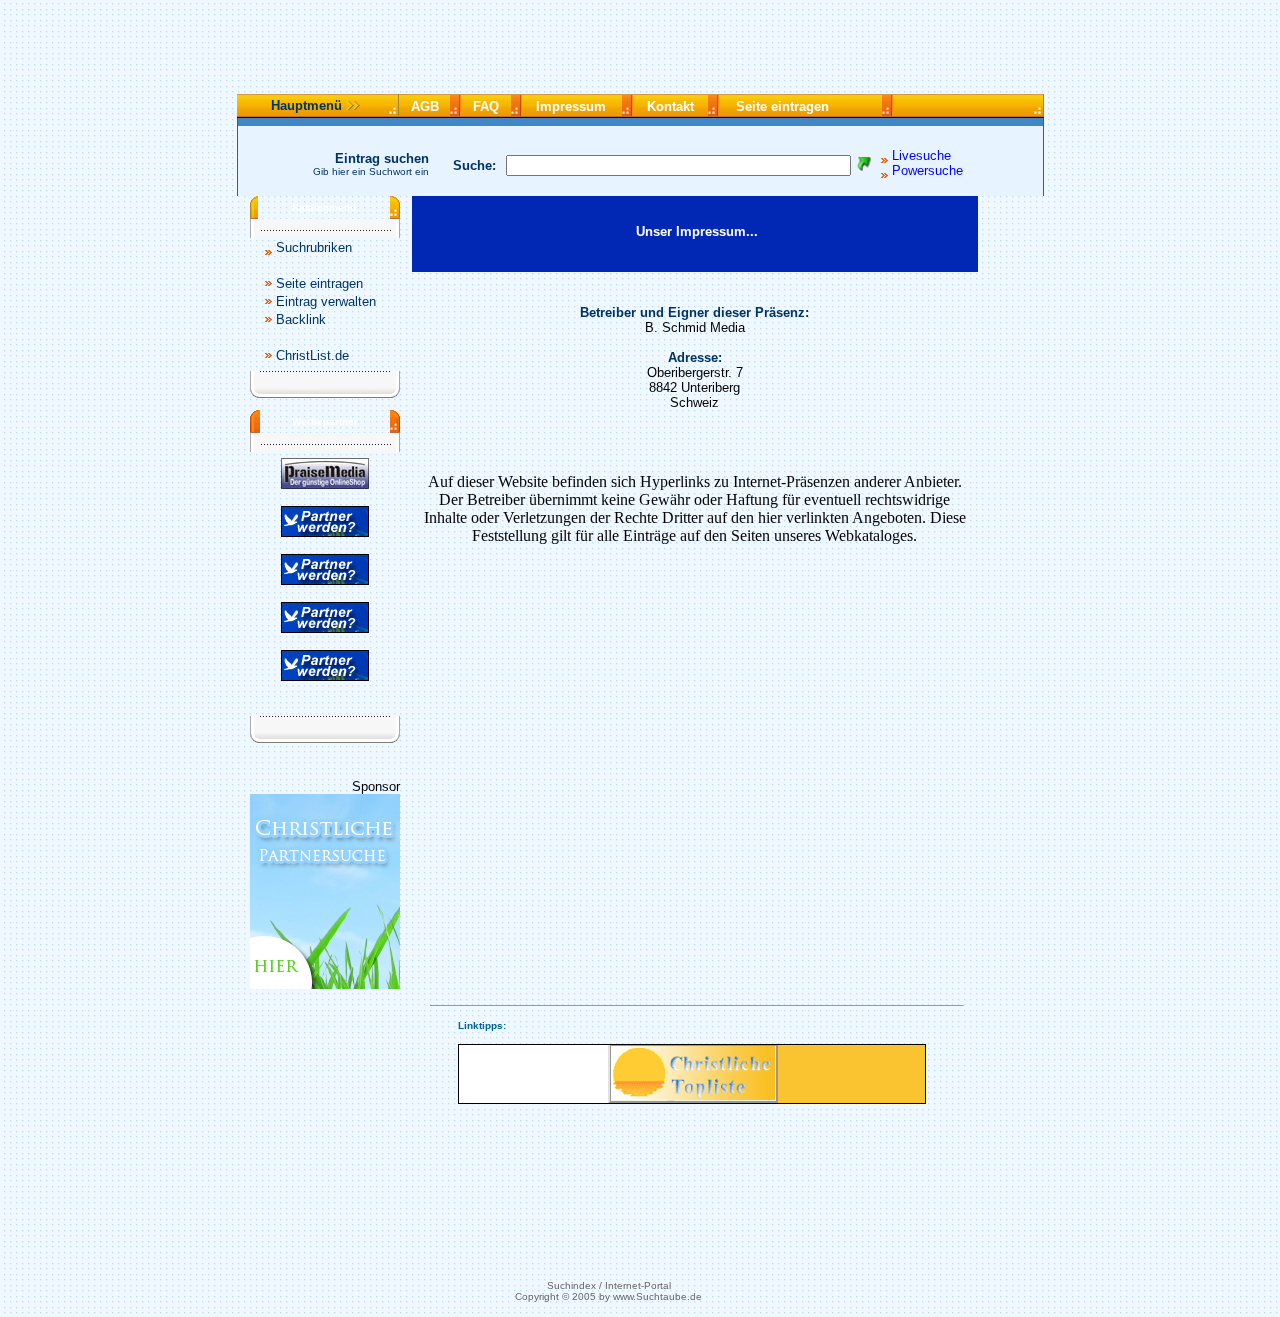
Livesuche (921, 155)
